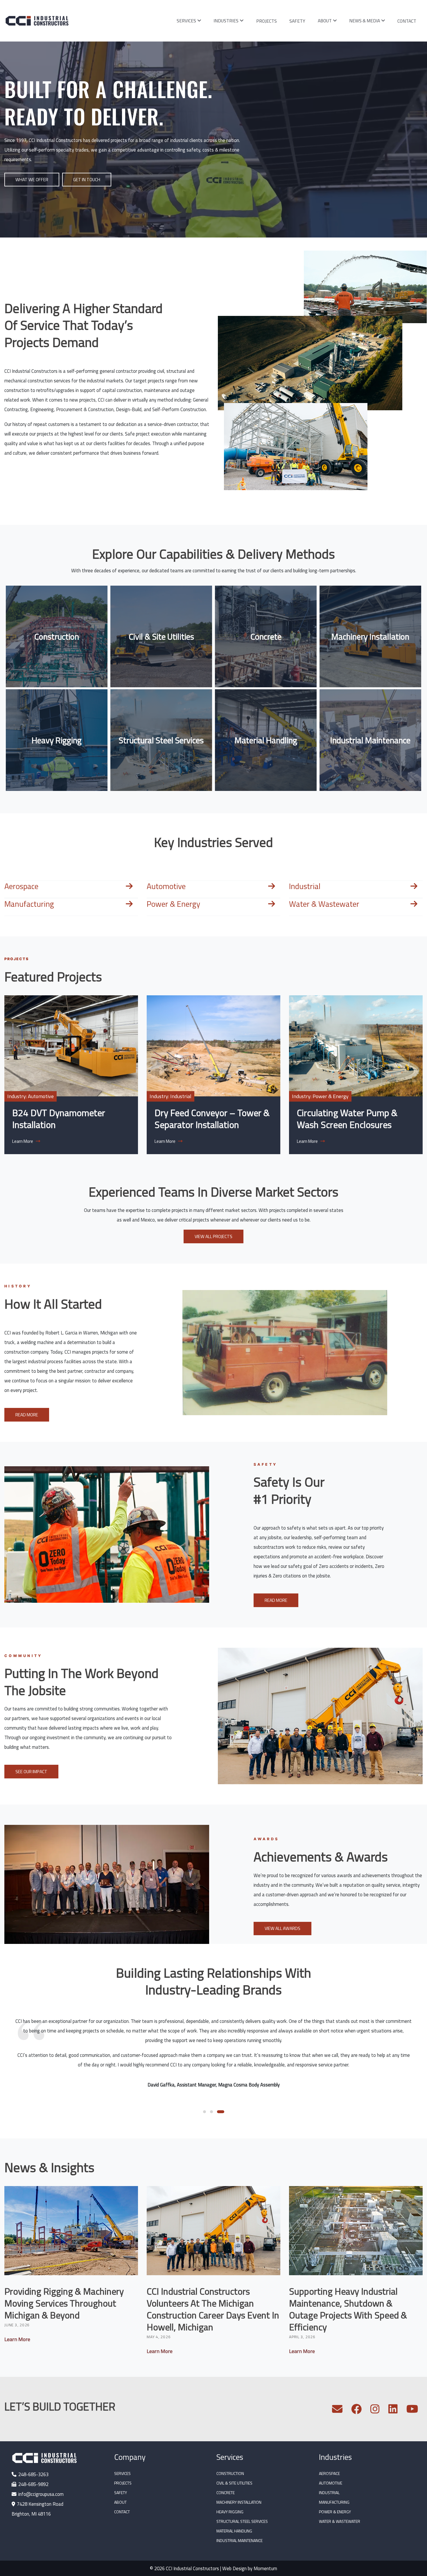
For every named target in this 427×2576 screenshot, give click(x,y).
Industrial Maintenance (370, 740)
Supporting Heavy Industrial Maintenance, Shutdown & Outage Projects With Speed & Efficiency (348, 2309)
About (325, 21)
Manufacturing (29, 904)
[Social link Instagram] (375, 2411)
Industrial (305, 886)
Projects (267, 21)
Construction (57, 636)
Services (186, 21)
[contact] (337, 2411)
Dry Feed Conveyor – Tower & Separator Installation (212, 1119)
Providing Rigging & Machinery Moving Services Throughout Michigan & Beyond (64, 2303)
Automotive (166, 886)
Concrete (266, 636)
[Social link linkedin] (393, 2411)
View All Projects (214, 1236)
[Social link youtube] (412, 2411)
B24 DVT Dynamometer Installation (59, 1119)
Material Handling (266, 740)
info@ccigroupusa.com (41, 2494)
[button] (207, 2112)
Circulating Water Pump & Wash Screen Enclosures (347, 1119)
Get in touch (87, 179)
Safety (297, 21)
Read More (27, 1415)
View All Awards (282, 1928)
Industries (226, 21)
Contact (407, 21)
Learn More (308, 1141)
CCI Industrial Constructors (192, 2568)
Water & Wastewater (324, 904)
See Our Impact (31, 1771)
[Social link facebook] (356, 2411)
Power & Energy (173, 904)
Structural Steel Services (161, 740)
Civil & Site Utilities (161, 636)
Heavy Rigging (57, 740)
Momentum (265, 2568)
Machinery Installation (370, 636)
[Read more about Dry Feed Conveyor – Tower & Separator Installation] (214, 1046)
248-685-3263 (33, 2474)
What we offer (32, 179)
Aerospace (21, 886)
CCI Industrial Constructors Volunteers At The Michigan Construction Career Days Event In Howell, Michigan (213, 2309)
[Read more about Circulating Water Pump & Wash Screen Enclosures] (356, 1046)
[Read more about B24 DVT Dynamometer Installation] (71, 1046)
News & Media (365, 21)
